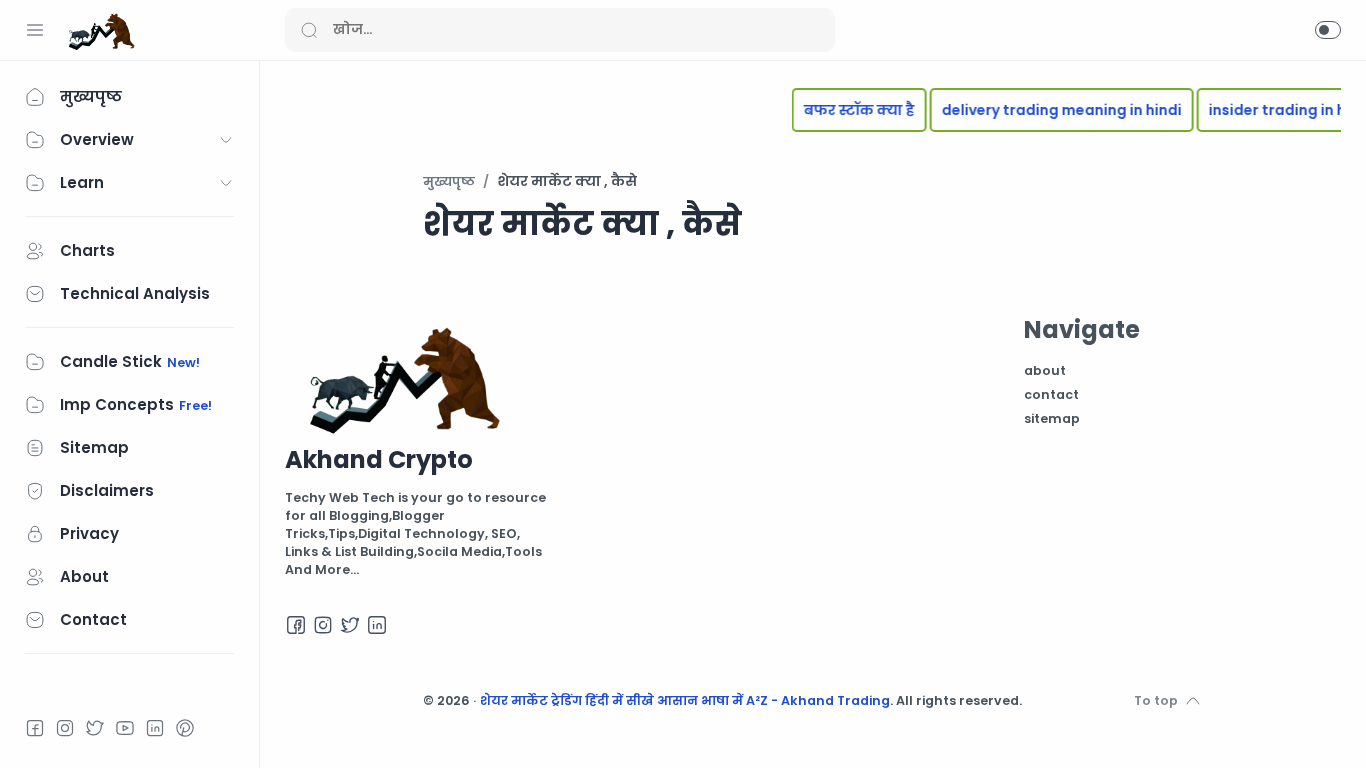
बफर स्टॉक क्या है (849, 110)
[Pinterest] (185, 728)
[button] (1328, 30)
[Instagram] (65, 728)
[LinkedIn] (155, 728)
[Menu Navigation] (35, 30)
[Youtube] (125, 728)
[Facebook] (35, 728)
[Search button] (309, 30)
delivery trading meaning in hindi (1052, 110)
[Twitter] (95, 728)
